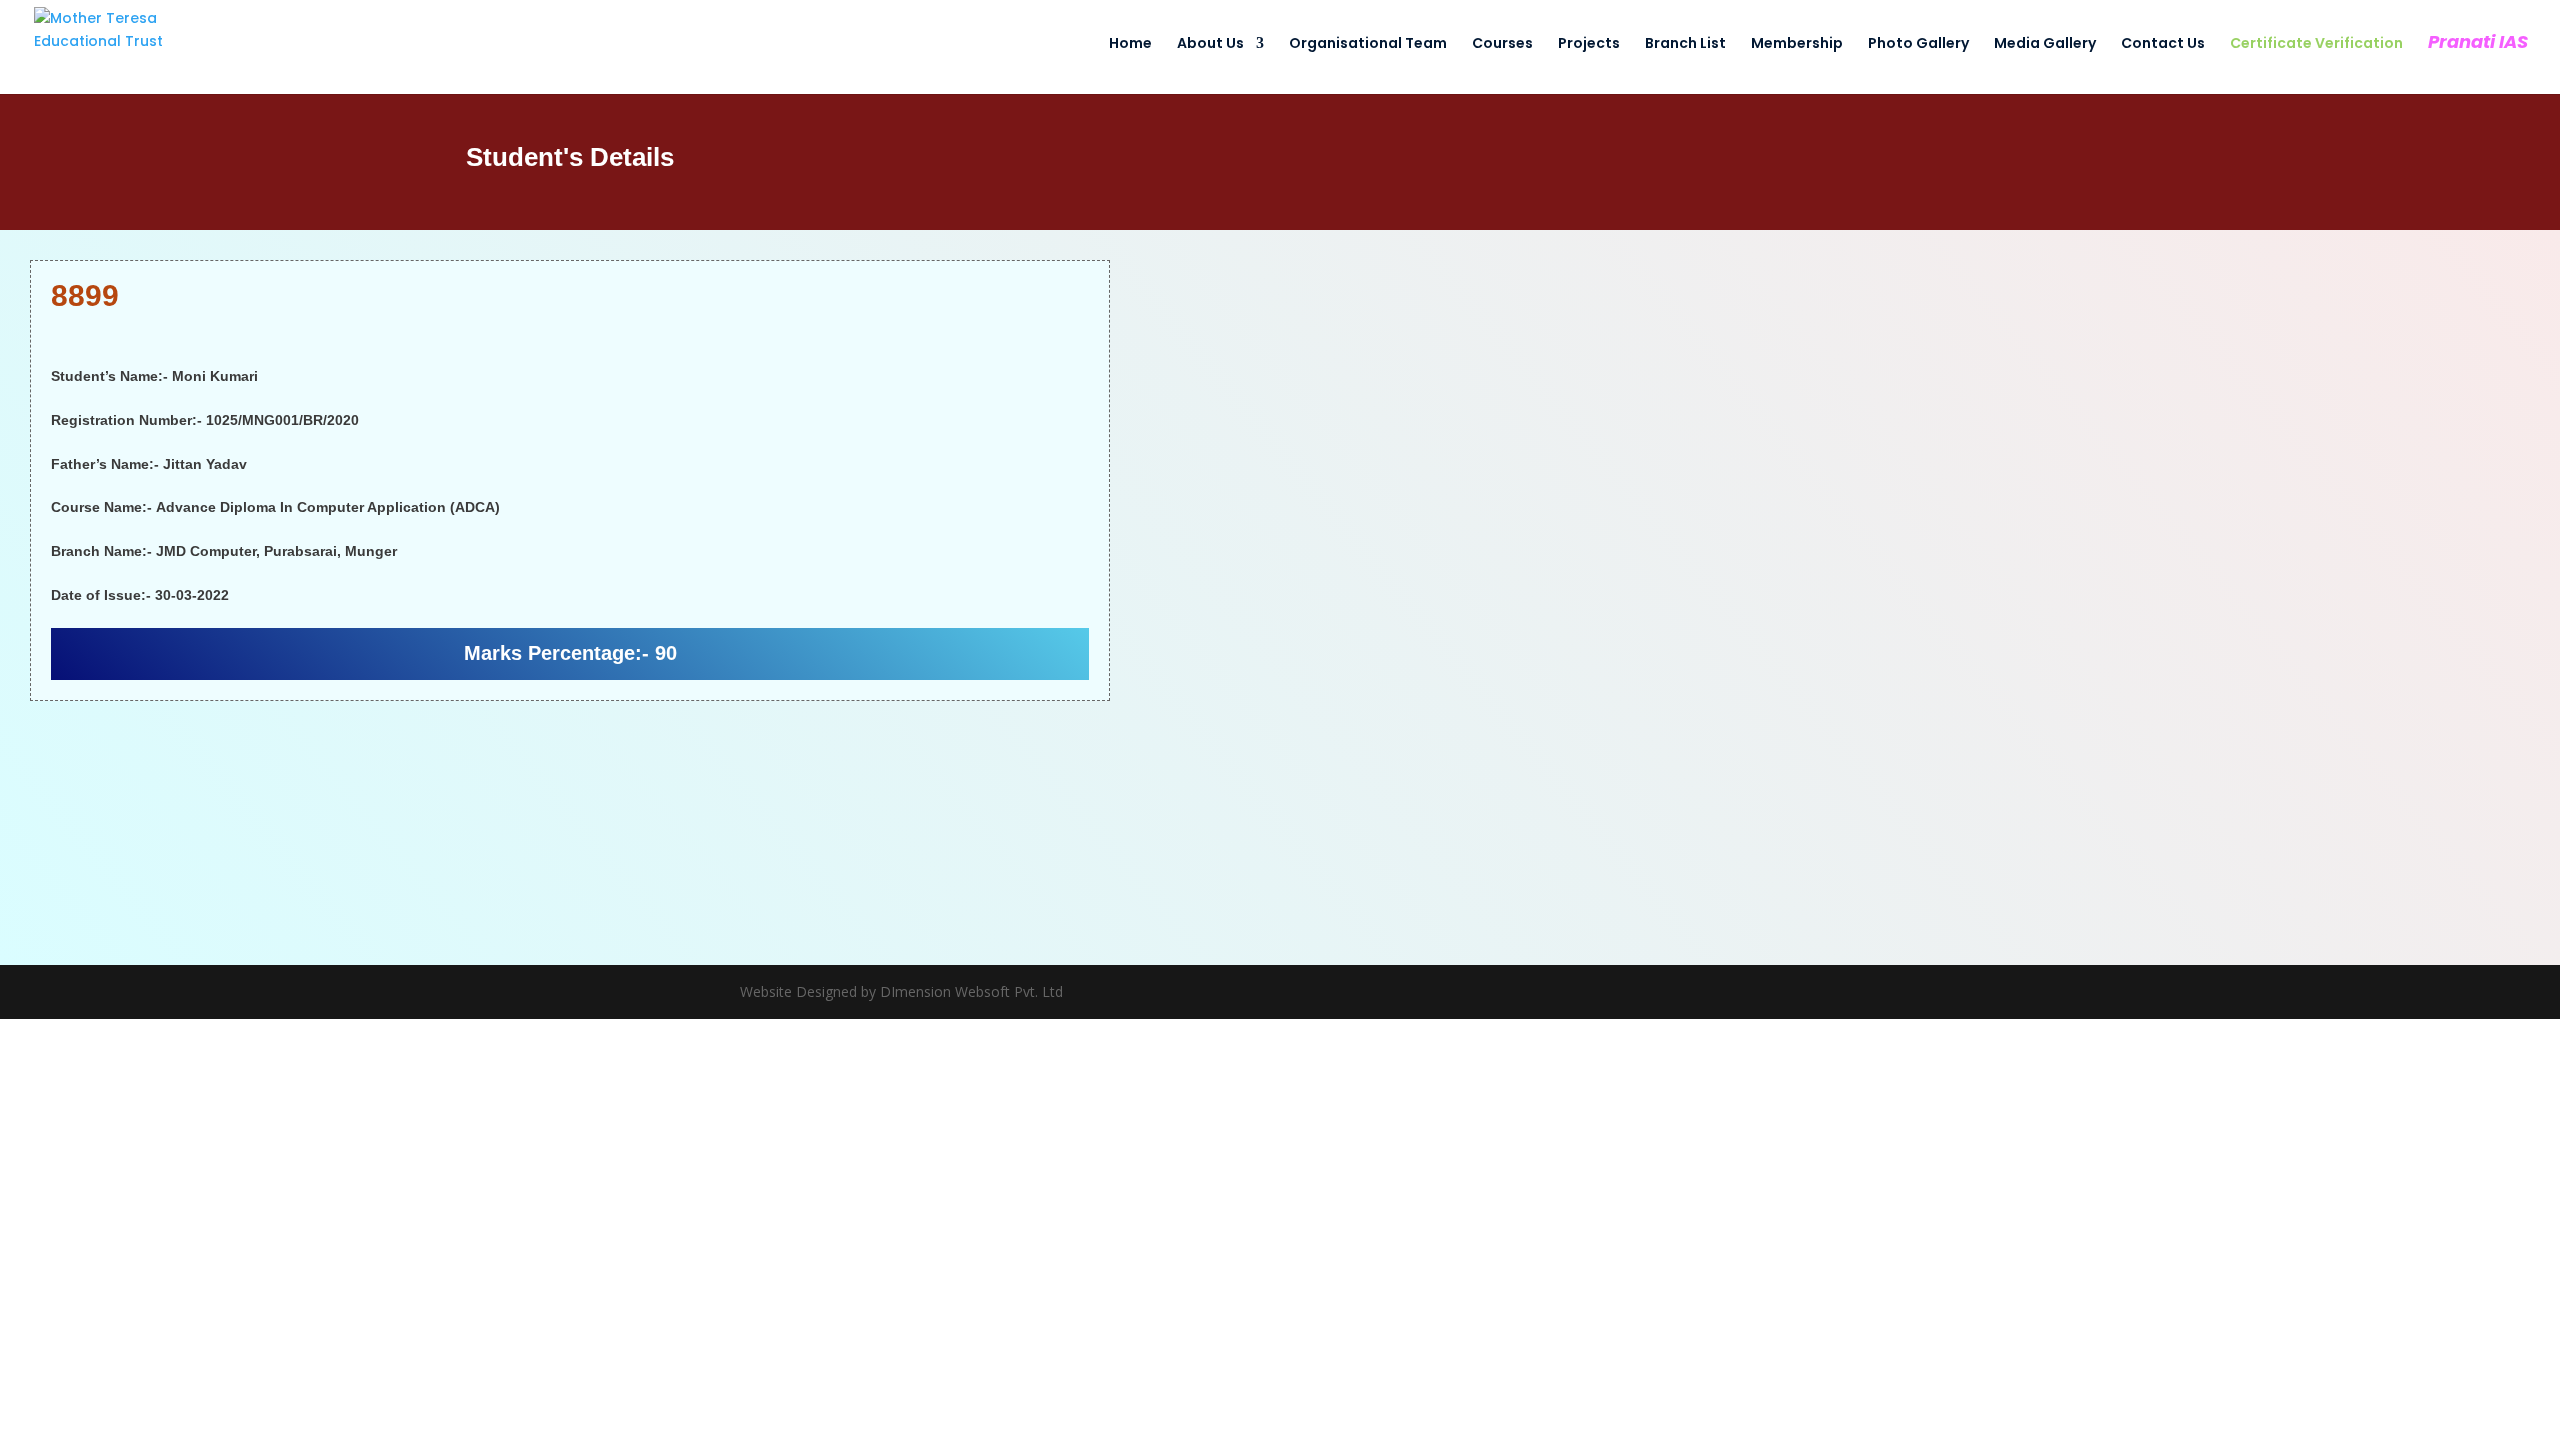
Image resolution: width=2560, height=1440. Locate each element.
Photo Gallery (1918, 44)
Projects (1589, 44)
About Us (1210, 44)
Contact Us (2163, 44)
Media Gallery (2045, 44)
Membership (1797, 44)
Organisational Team (1368, 44)
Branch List (1685, 44)
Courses (1502, 44)
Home (1130, 44)
